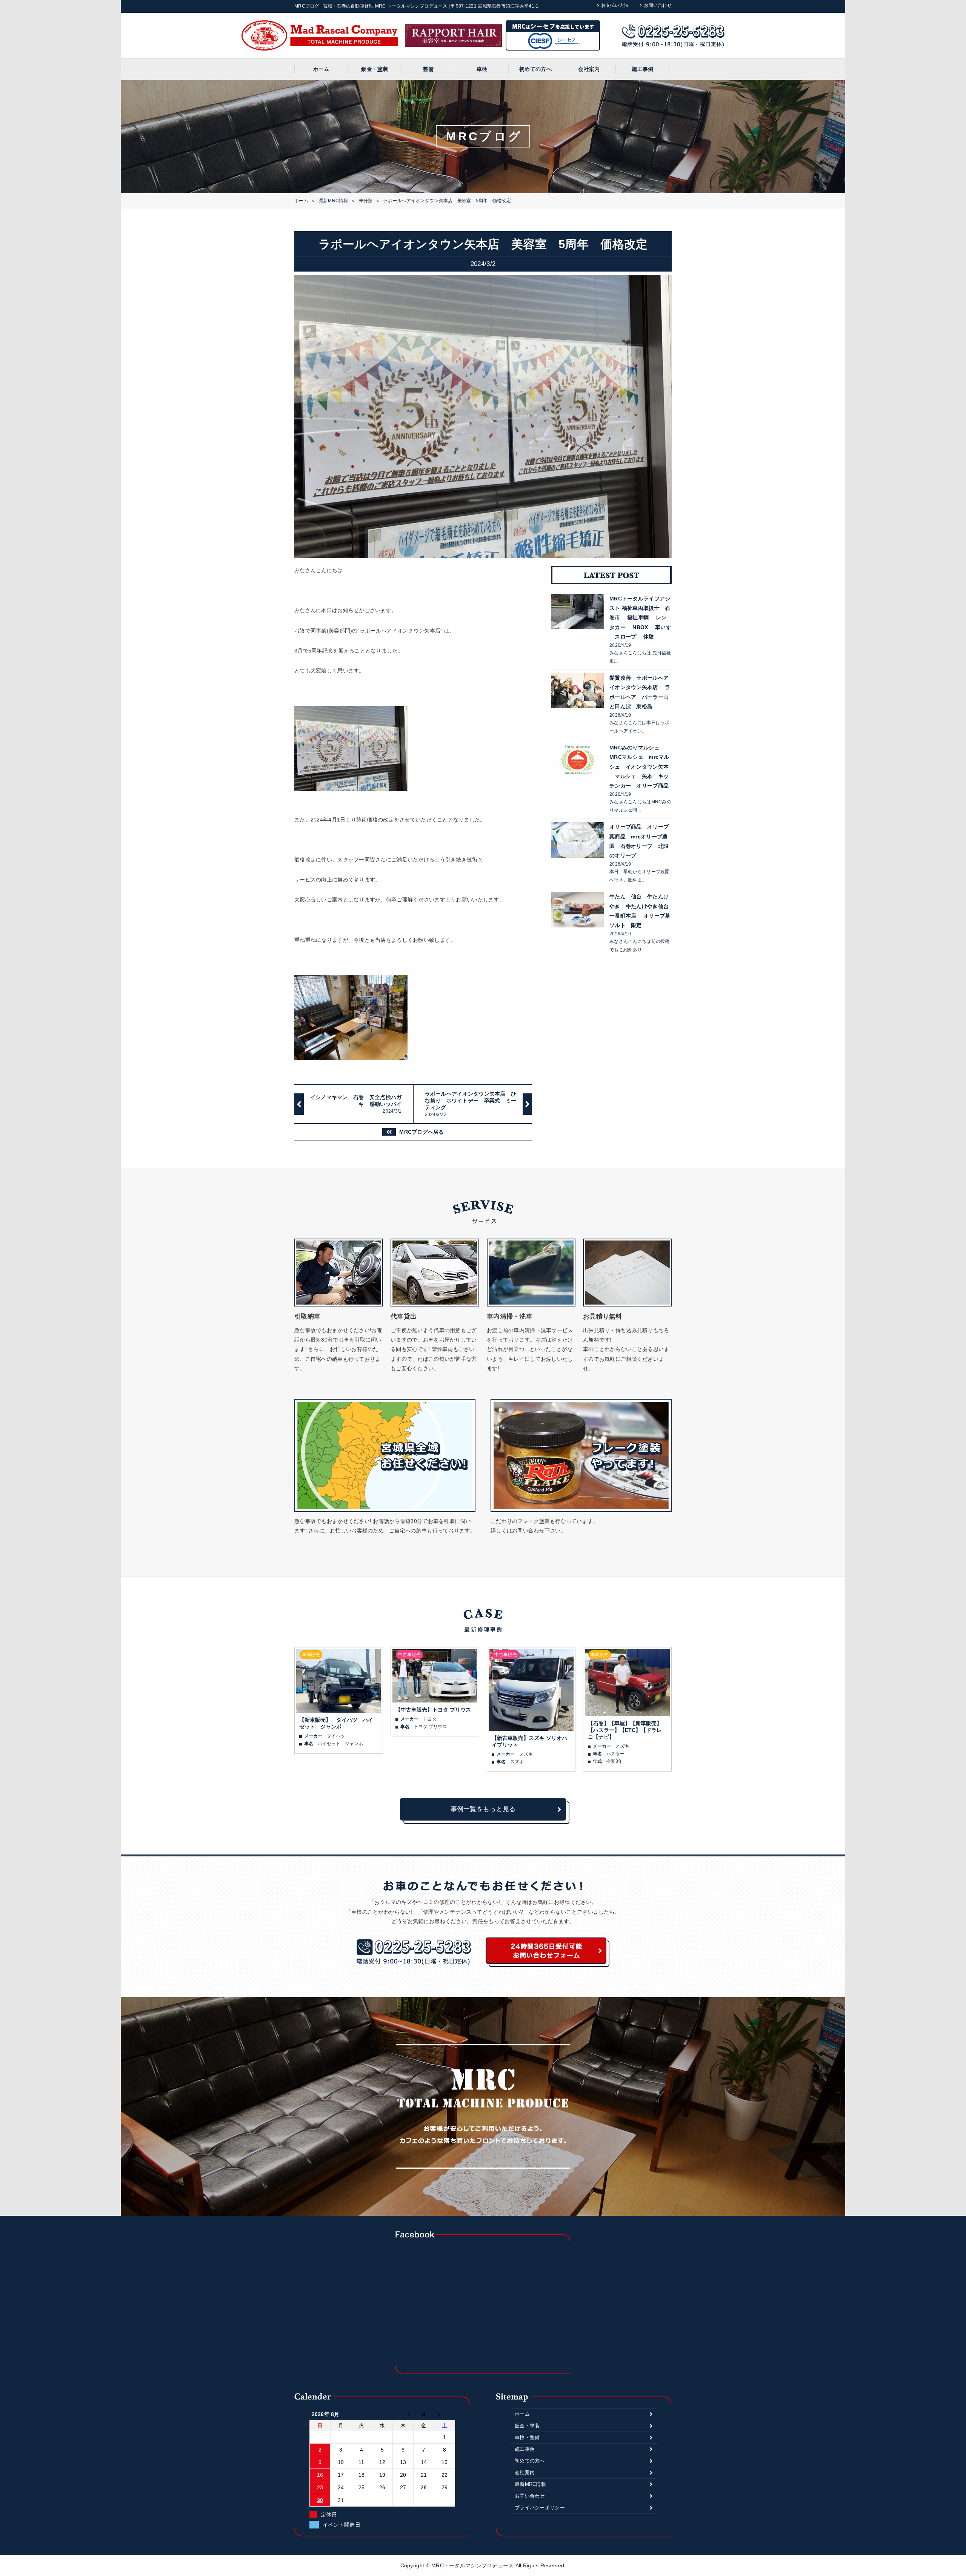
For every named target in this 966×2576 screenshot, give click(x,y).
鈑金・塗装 (375, 69)
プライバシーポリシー (540, 2508)
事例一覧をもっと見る (483, 1809)
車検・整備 (527, 2437)
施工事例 (642, 69)
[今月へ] (424, 2414)
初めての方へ (535, 69)
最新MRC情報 (334, 201)
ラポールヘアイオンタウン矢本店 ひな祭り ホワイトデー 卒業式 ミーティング (471, 1104)
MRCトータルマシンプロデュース (473, 2565)
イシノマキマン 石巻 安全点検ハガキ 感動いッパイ (356, 1104)
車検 (482, 69)
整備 (428, 69)
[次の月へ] (445, 2414)
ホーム (321, 69)
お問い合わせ (658, 5)
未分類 (366, 201)
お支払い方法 (615, 5)
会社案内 (589, 69)
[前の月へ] (403, 2414)
